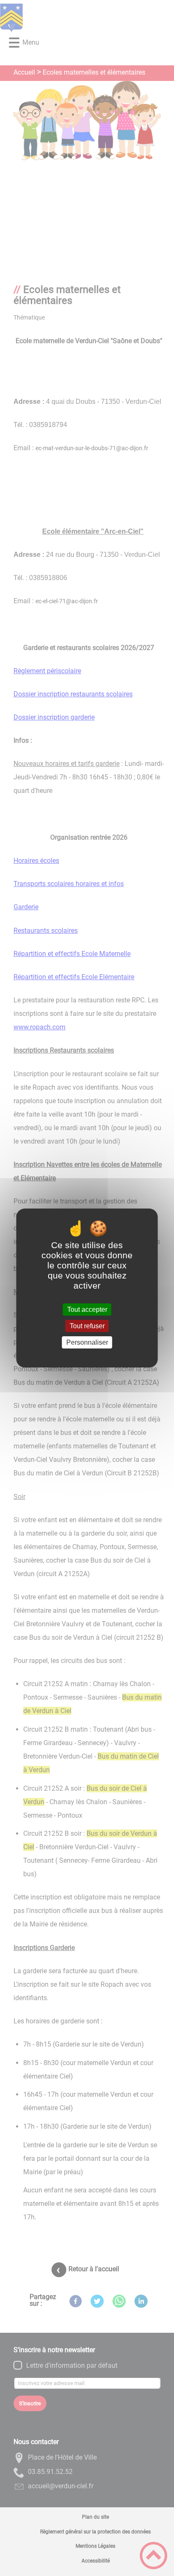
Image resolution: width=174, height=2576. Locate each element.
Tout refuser (87, 1326)
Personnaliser (87, 1342)
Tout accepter (87, 1309)
